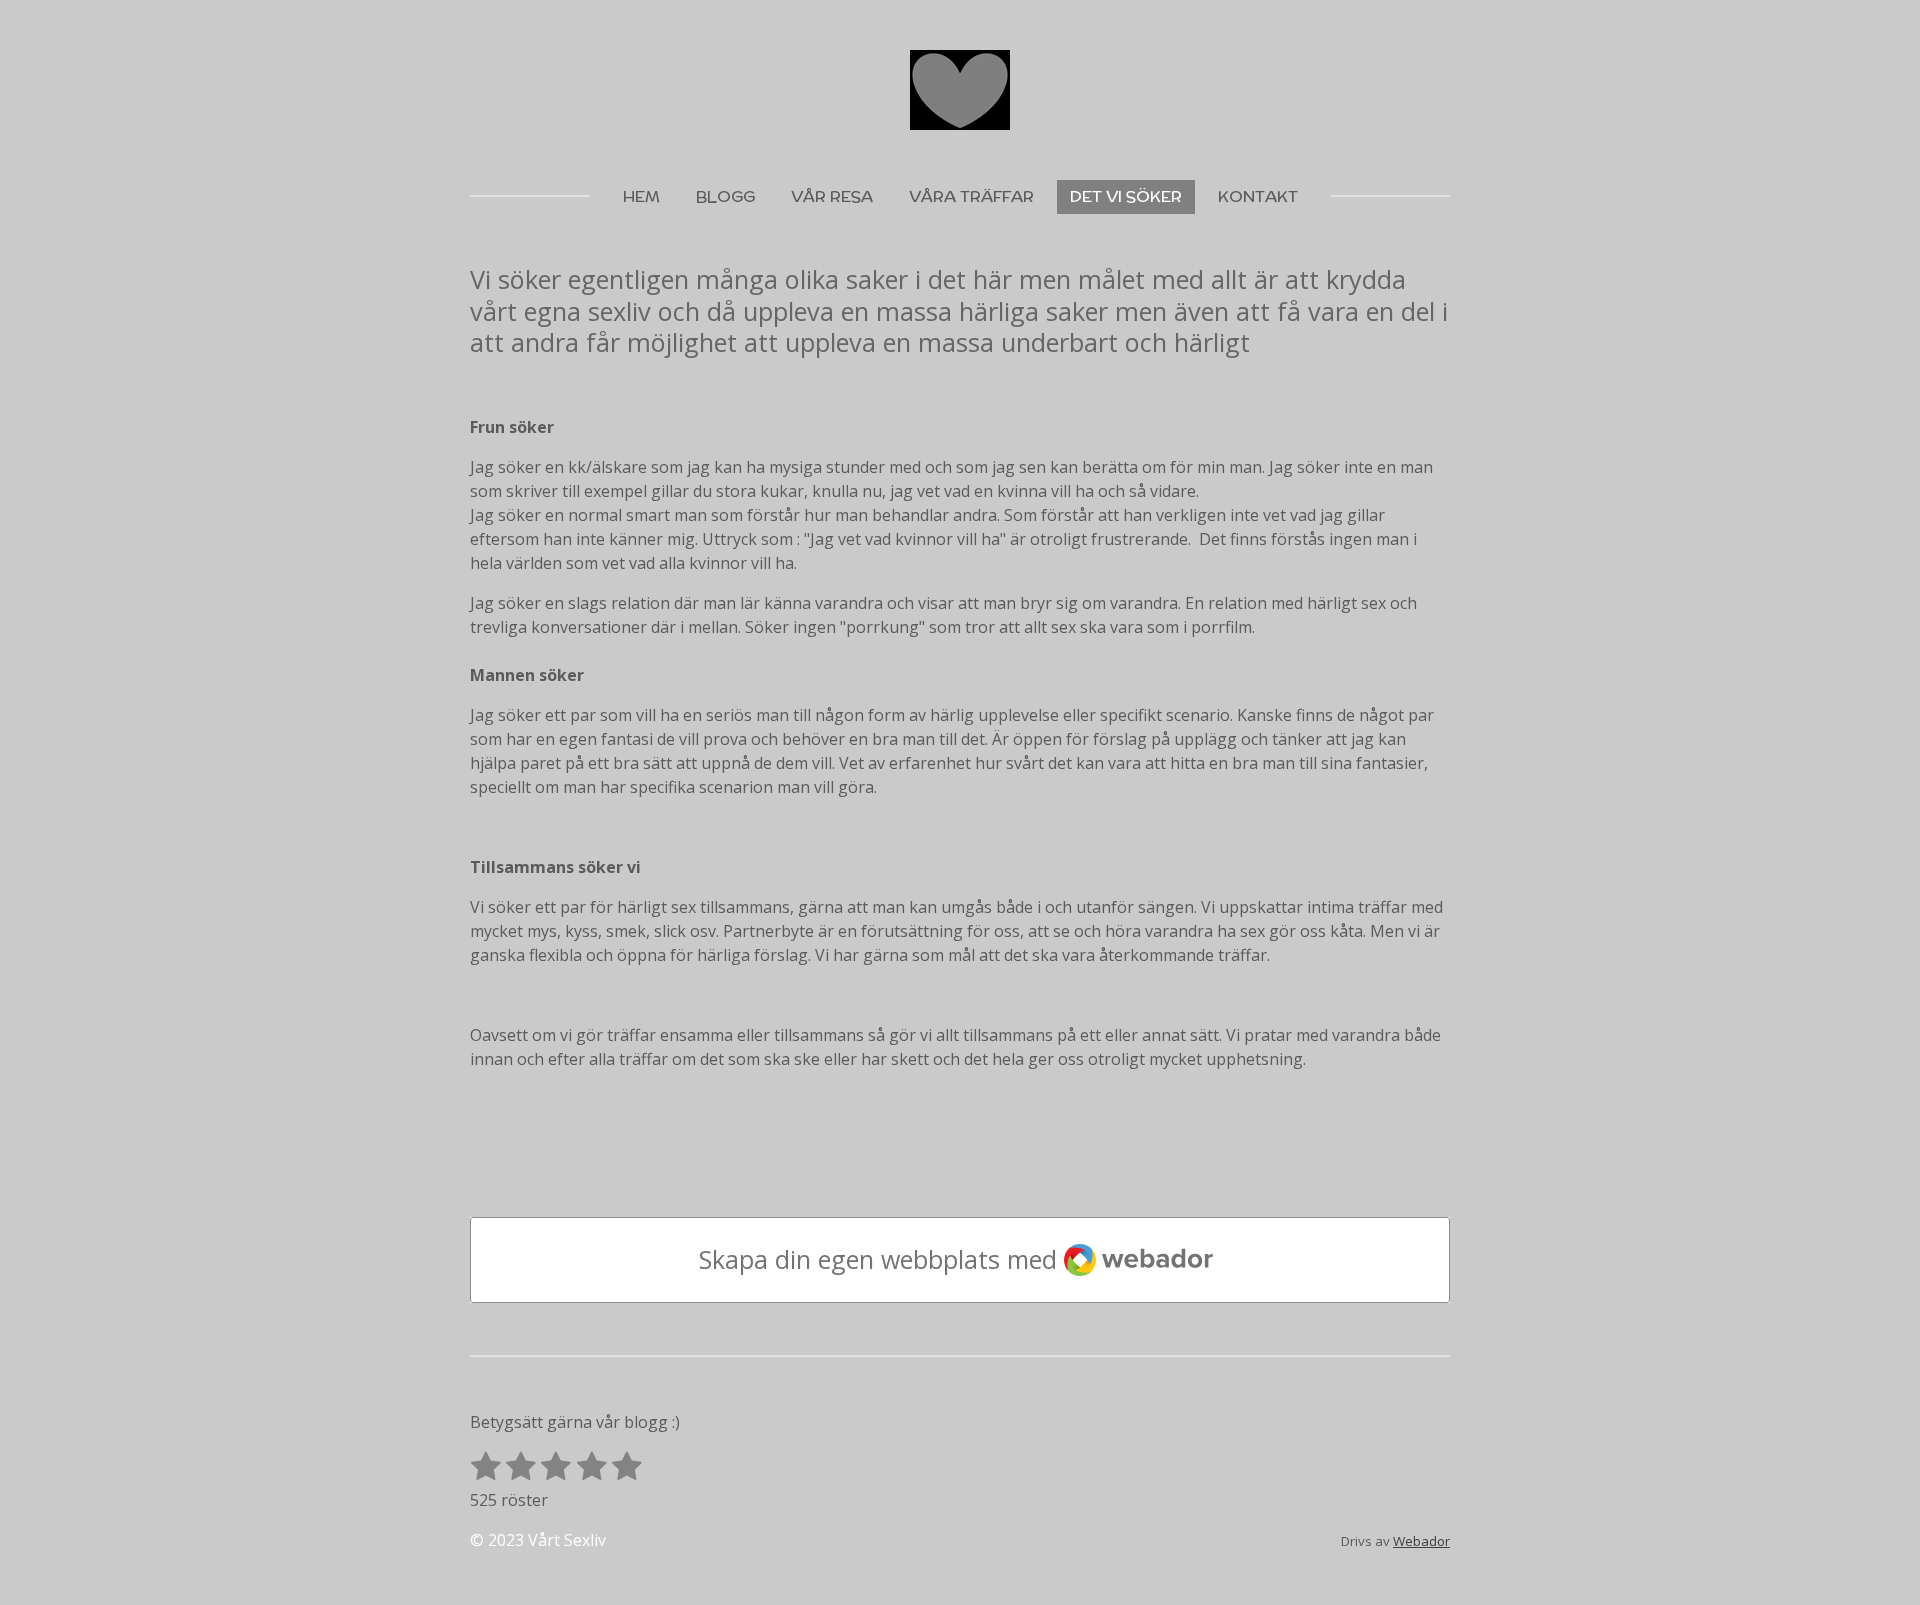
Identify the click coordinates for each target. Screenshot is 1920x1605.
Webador (1421, 1541)
